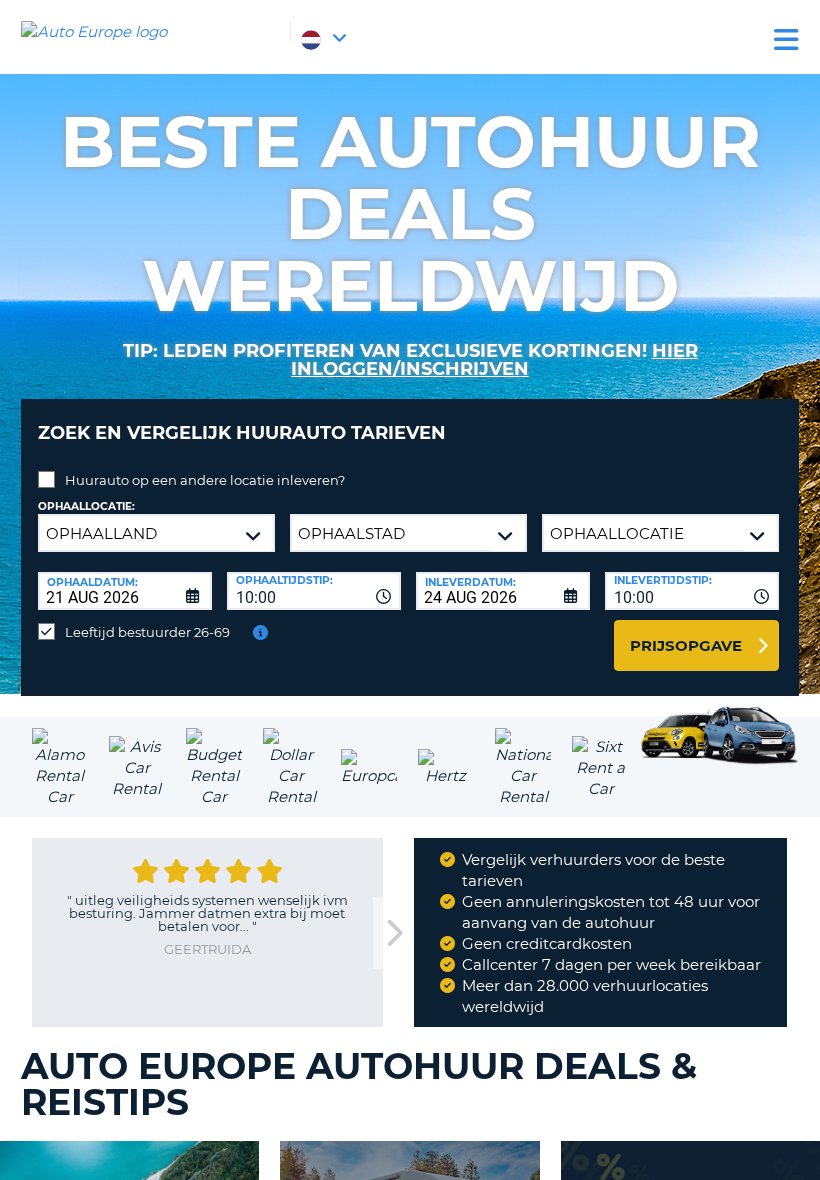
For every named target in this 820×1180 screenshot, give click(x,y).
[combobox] (314, 591)
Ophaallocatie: (86, 506)
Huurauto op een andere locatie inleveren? (205, 480)
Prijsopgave (686, 645)
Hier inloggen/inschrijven (494, 360)
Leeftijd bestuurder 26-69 (147, 632)
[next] (393, 933)
